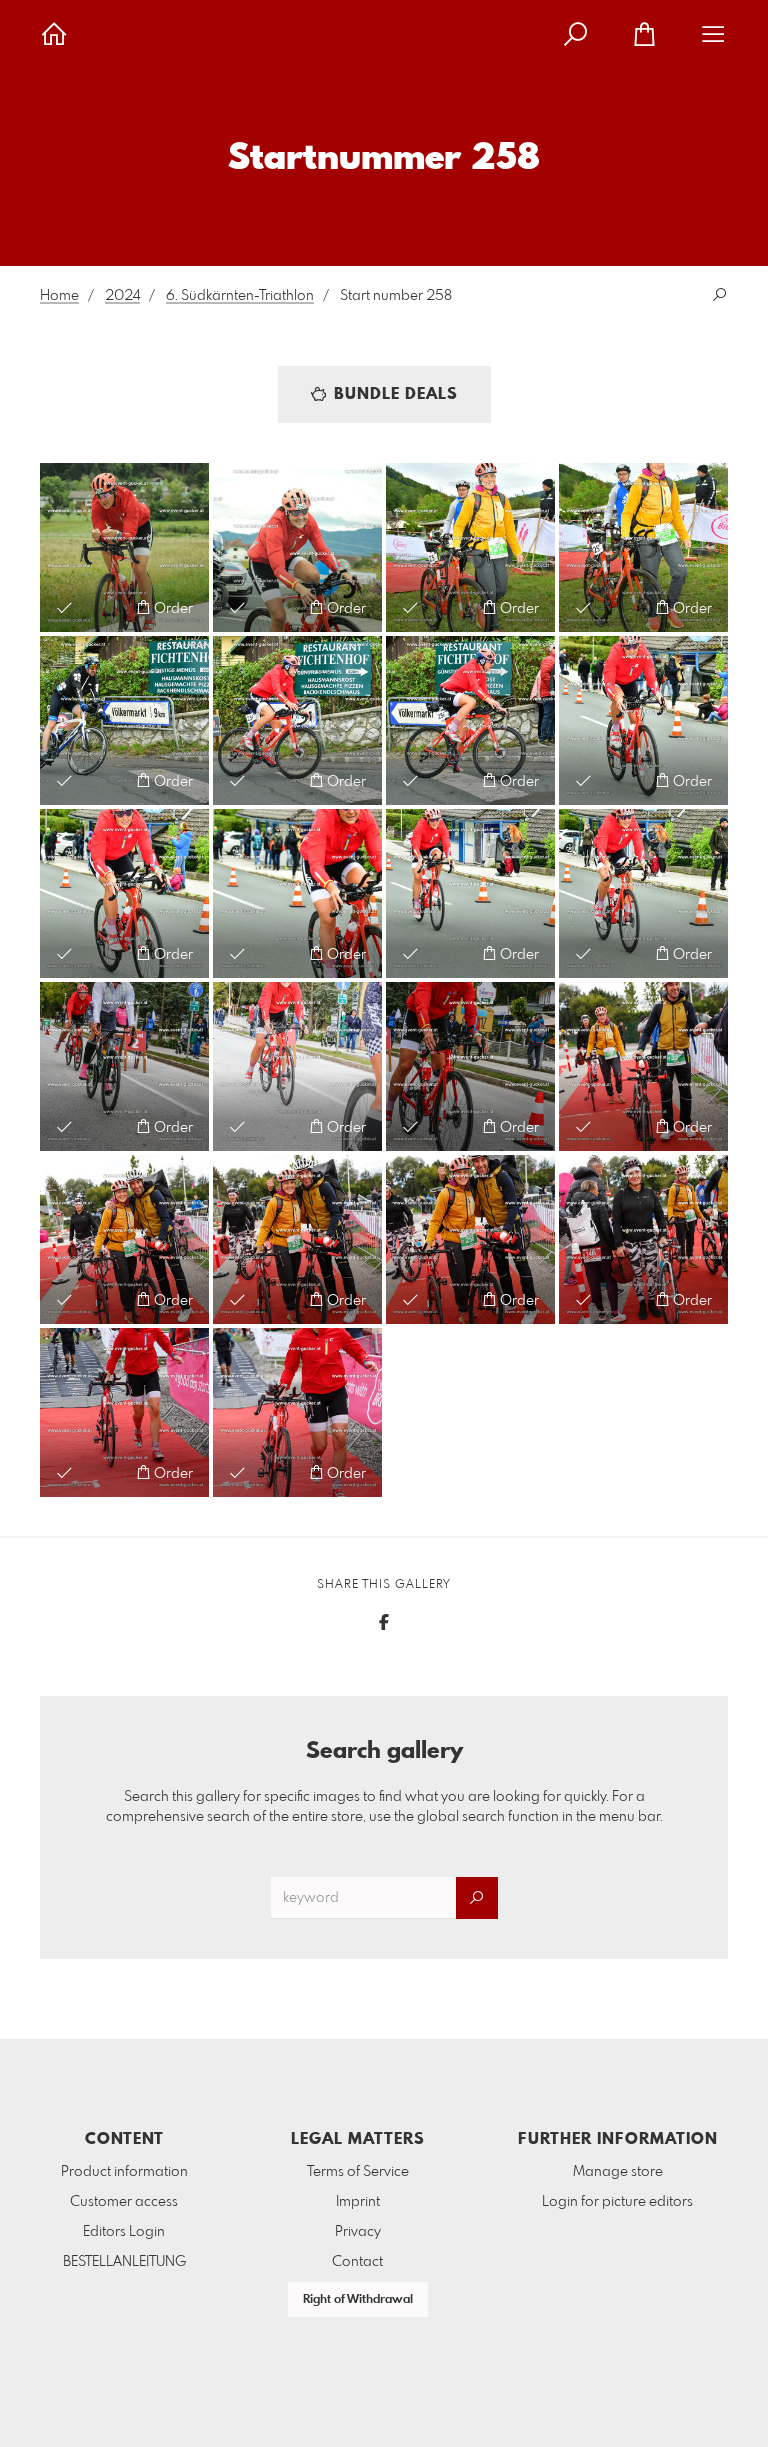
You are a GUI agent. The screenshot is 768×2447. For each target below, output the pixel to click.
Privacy (358, 2232)
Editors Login (124, 2232)
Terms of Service (358, 2172)
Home (59, 296)
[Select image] (64, 607)
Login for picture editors (617, 2202)
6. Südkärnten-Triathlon (240, 296)
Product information (124, 2172)
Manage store (618, 2172)
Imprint (358, 2202)
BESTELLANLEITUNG (124, 2262)
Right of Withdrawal (358, 2300)
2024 (122, 296)
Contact (357, 2262)
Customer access (124, 2202)
